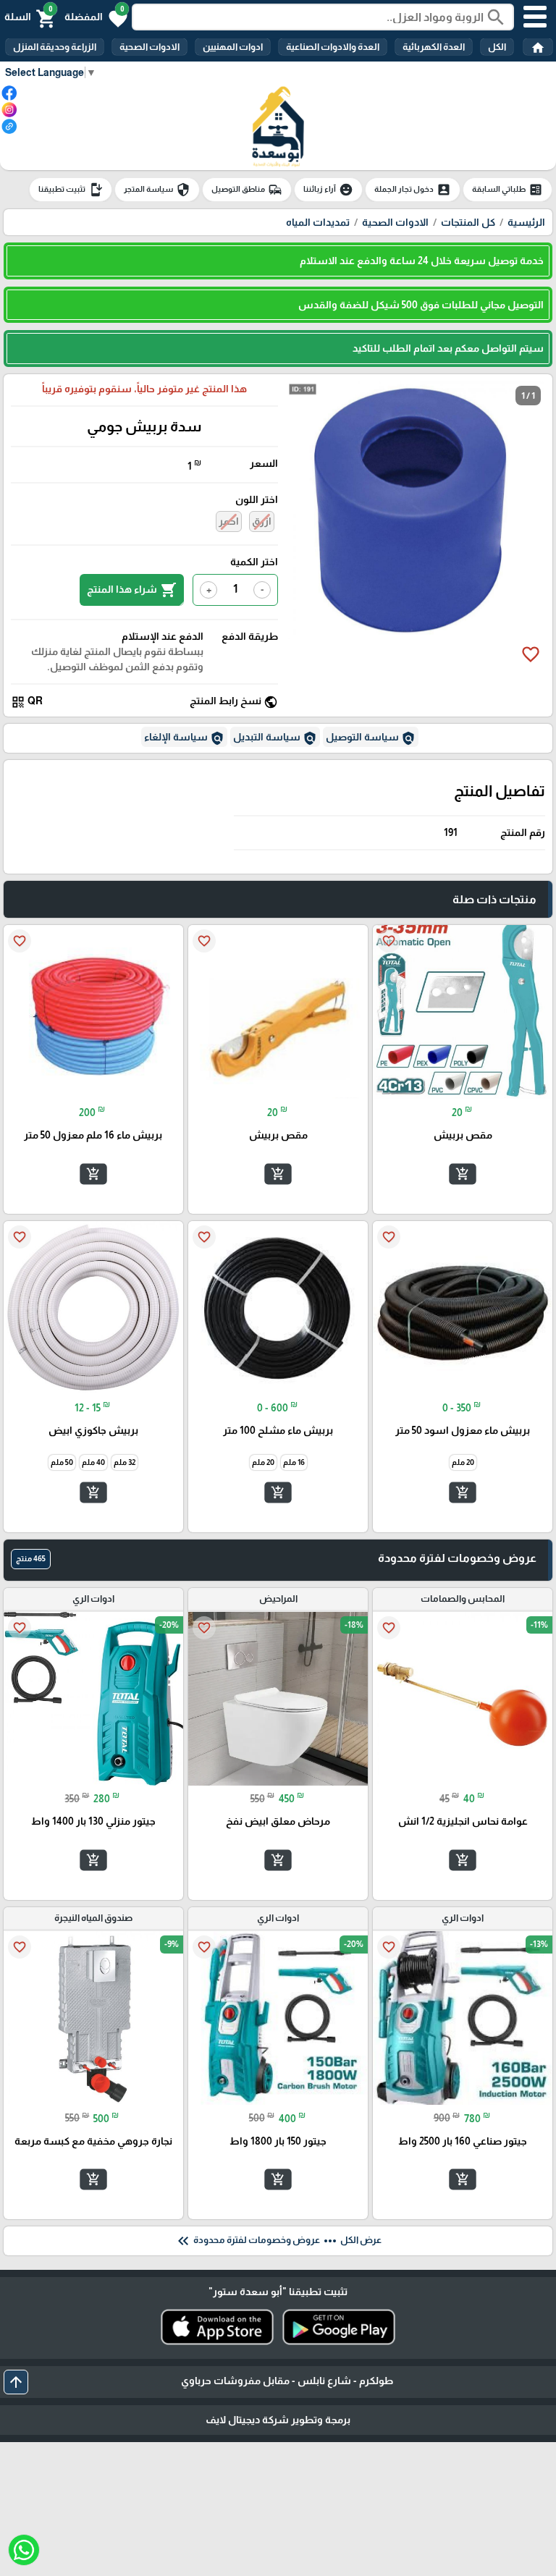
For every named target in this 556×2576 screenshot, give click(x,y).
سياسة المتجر (157, 190)
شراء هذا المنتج (132, 590)
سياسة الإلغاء (184, 738)
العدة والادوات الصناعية (333, 47)
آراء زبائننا (328, 190)
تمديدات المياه (318, 222)
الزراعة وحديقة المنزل (55, 47)
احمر (229, 521)
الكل (497, 47)
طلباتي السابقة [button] (507, 190)
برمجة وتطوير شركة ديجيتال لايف (278, 2420)
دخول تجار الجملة (413, 190)
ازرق (262, 521)
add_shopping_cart (463, 1173)
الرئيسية (526, 222)
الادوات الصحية (149, 47)
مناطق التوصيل (247, 190)
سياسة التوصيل (371, 738)
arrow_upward (16, 2382)
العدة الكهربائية (434, 47)
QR (27, 702)
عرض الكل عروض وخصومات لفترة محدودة (278, 2241)
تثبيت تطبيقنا (71, 190)
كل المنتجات (468, 222)
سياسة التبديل (275, 738)
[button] (96, 17)
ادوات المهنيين (233, 47)
